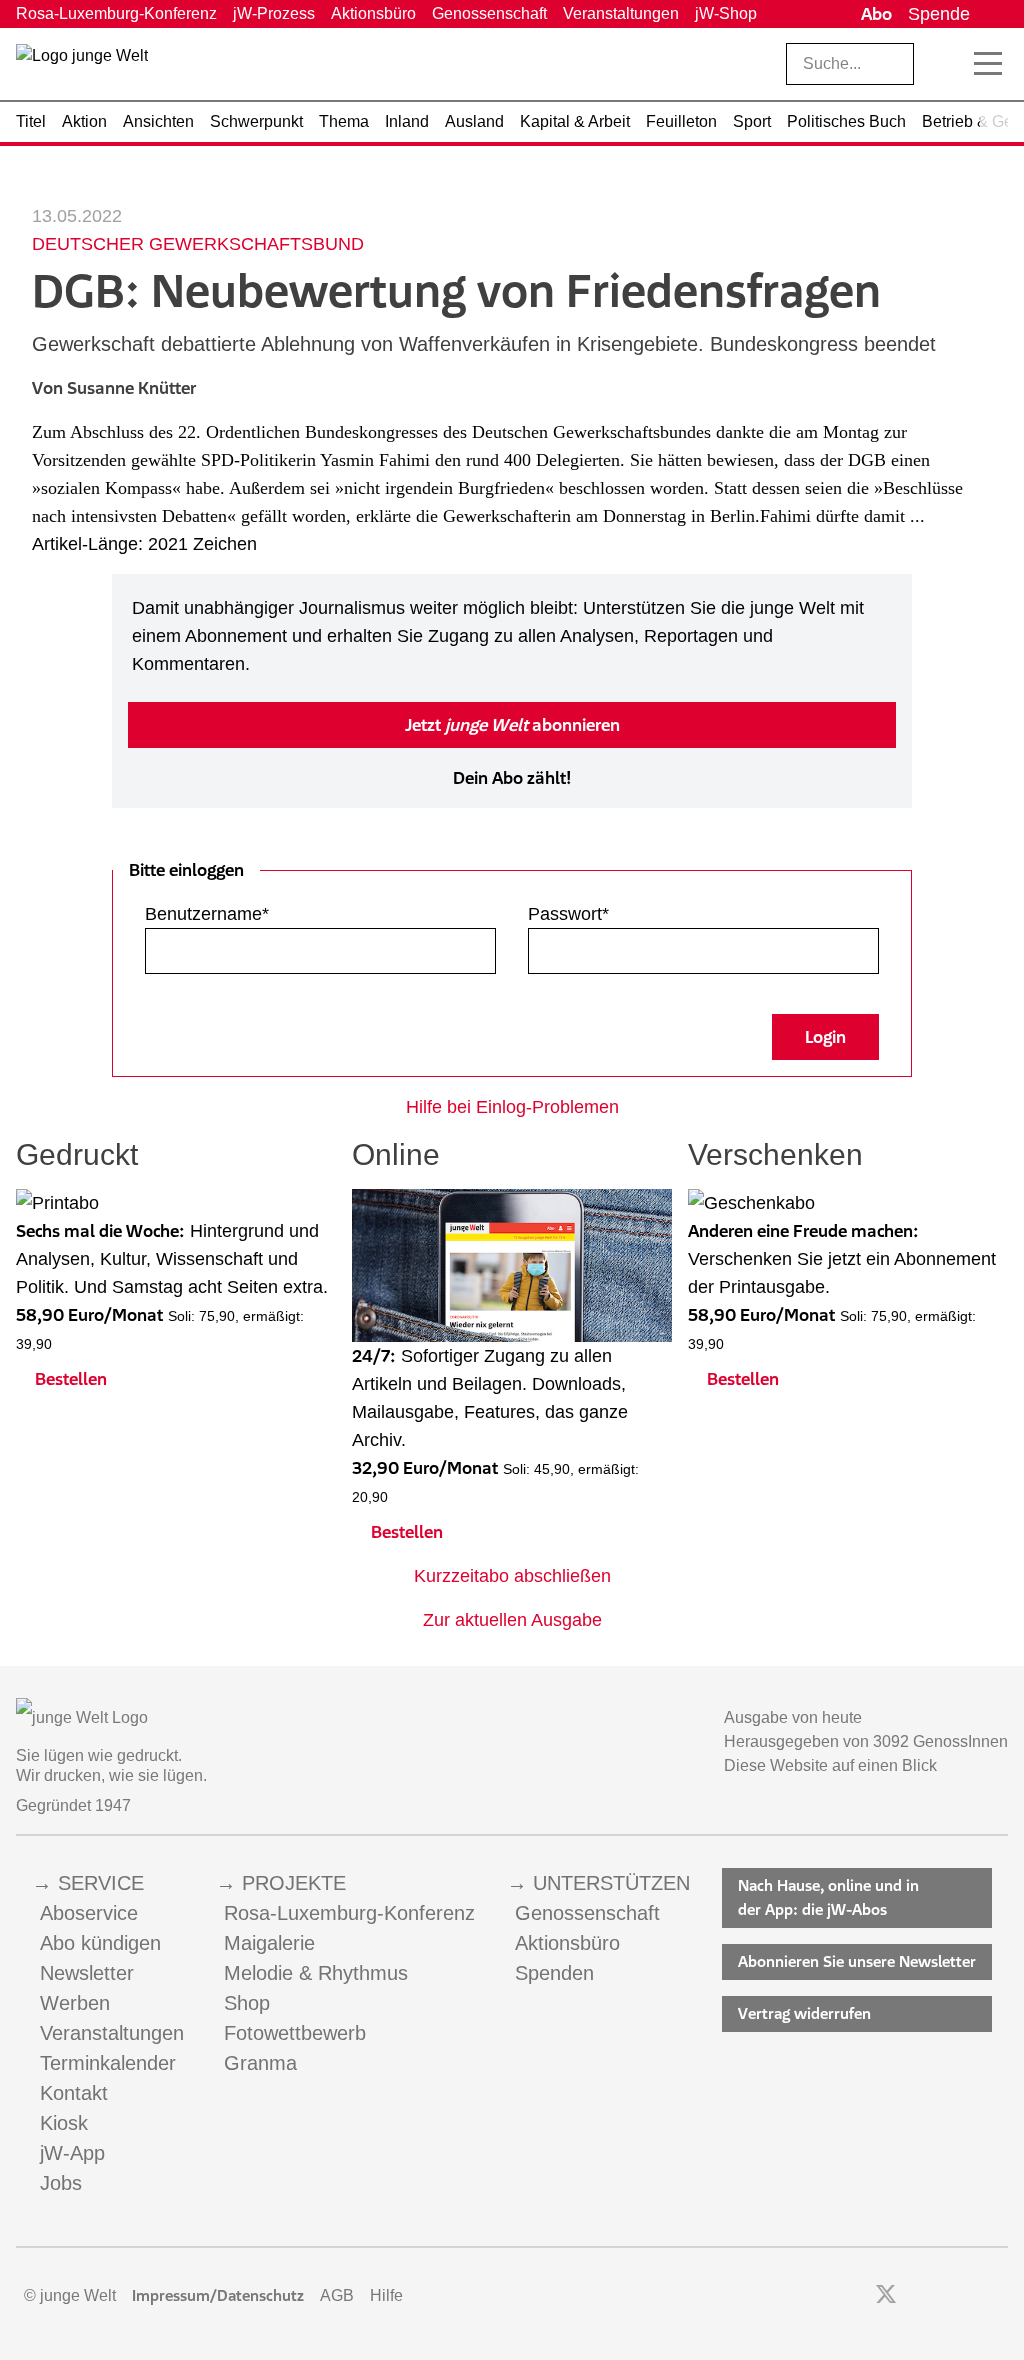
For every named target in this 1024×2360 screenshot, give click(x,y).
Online (396, 1154)
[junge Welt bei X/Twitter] (886, 2296)
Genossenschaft (489, 13)
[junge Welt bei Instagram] (917, 2296)
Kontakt (74, 2093)
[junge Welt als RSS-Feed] (998, 2296)
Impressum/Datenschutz (218, 2295)
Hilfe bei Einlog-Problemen (512, 1107)
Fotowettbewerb (295, 2033)
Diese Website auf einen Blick (830, 1765)
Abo (876, 14)
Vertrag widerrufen (804, 2013)
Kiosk (64, 2123)
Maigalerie (269, 1943)
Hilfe (386, 2295)
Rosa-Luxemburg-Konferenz (116, 13)
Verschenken (775, 1154)
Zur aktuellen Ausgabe (512, 1620)
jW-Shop (726, 13)
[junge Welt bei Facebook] (854, 2296)
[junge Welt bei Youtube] (944, 2296)
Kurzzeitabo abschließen (512, 1576)
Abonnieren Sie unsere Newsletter (857, 1961)
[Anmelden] (993, 14)
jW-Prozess (274, 13)
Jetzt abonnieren (512, 725)
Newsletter (87, 1973)
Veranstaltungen (621, 13)
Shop (247, 2003)
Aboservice (89, 1913)
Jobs (61, 2183)
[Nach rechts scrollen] (994, 122)
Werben (75, 2003)
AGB (337, 2295)
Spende (939, 14)
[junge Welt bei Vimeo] (971, 2296)
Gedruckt (77, 1154)
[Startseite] (82, 68)
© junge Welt (70, 2295)
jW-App (72, 2153)
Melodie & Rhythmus (316, 1973)
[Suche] (945, 64)
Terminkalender (108, 2063)
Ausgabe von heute (793, 1717)
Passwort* (568, 914)
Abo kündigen (100, 1943)
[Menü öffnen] (988, 64)
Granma (260, 2063)
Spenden (554, 1973)
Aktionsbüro (373, 13)
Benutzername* (207, 914)
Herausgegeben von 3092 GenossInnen (866, 1741)
